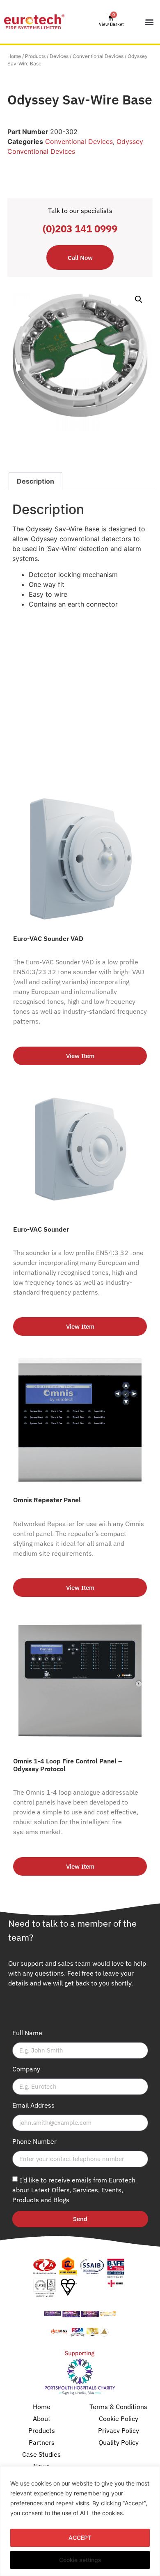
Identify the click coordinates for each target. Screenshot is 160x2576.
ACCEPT (80, 2538)
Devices (59, 56)
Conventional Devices (98, 56)
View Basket (111, 24)
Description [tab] (35, 481)
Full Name (27, 2033)
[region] (80, 2521)
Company (26, 2069)
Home (14, 56)
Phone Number (34, 2142)
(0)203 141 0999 (80, 229)
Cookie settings (80, 2560)
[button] (149, 22)
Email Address (33, 2106)
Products (35, 56)
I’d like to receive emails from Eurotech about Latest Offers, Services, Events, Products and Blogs (74, 2189)
